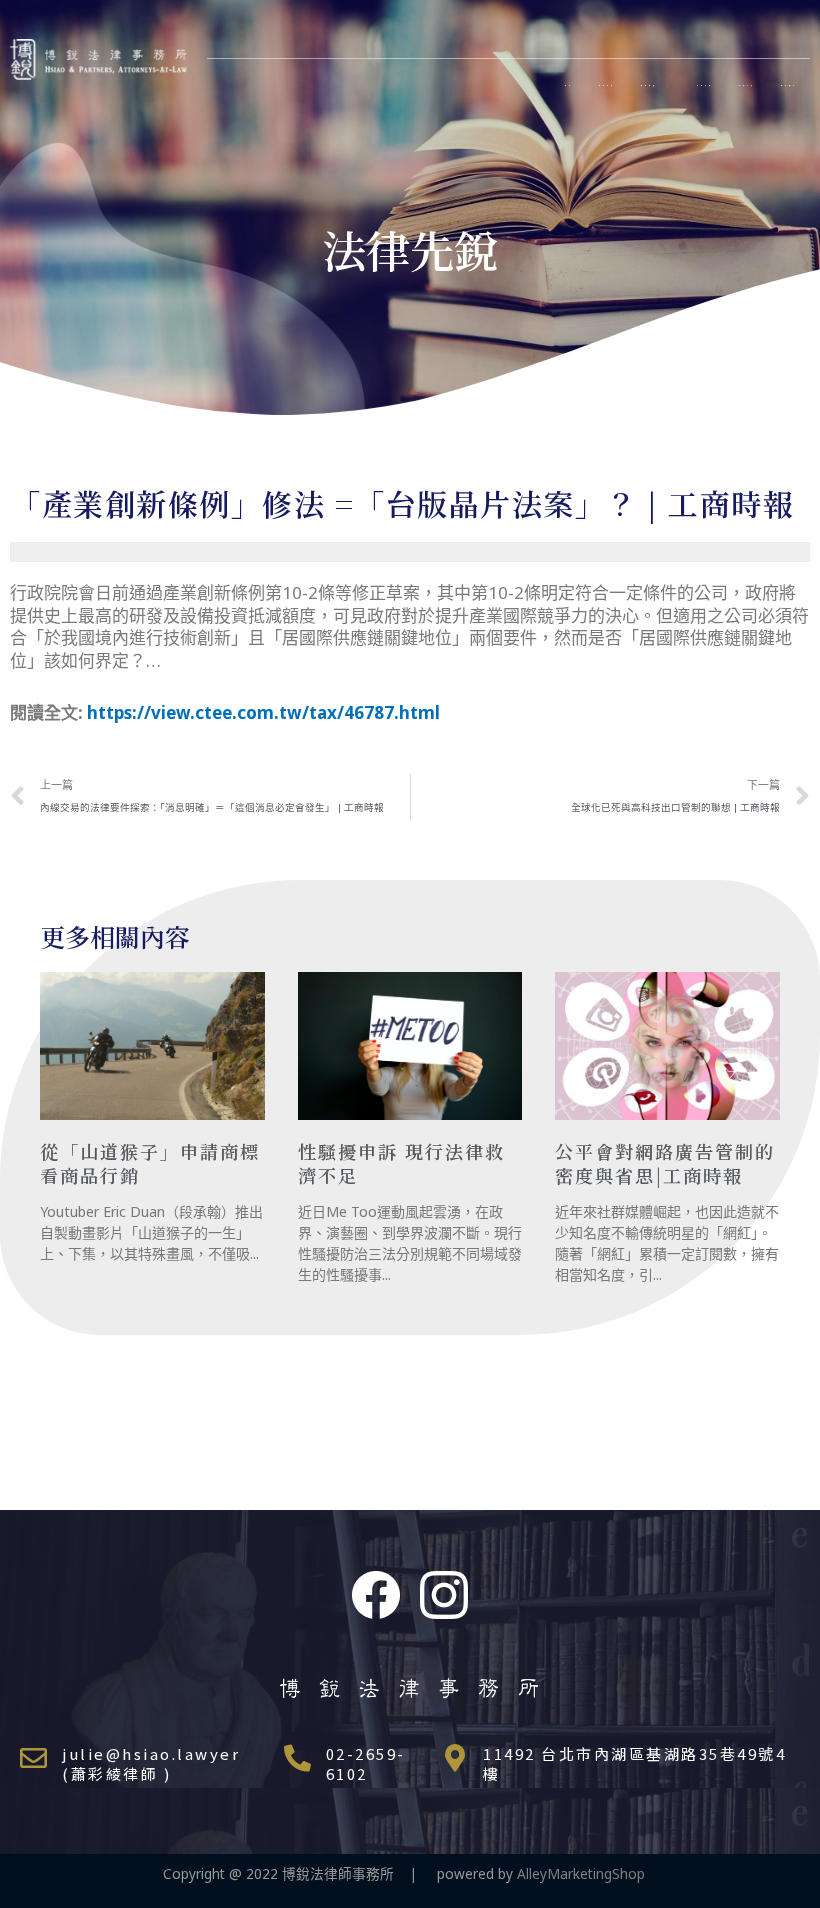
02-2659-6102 (366, 1763)
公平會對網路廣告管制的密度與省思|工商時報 (665, 1162)
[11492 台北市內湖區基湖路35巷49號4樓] (454, 1757)
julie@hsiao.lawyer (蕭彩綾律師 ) (151, 1763)
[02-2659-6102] (297, 1757)
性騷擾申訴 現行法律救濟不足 (401, 1162)
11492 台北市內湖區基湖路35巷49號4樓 (634, 1763)
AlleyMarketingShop (587, 1873)
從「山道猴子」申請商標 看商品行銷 (150, 1162)
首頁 (569, 85)
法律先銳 (747, 85)
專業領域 (607, 85)
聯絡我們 (789, 85)
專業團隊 (649, 85)
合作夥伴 (705, 85)
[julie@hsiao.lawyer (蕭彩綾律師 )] (33, 1757)
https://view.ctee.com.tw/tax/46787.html (263, 712)
